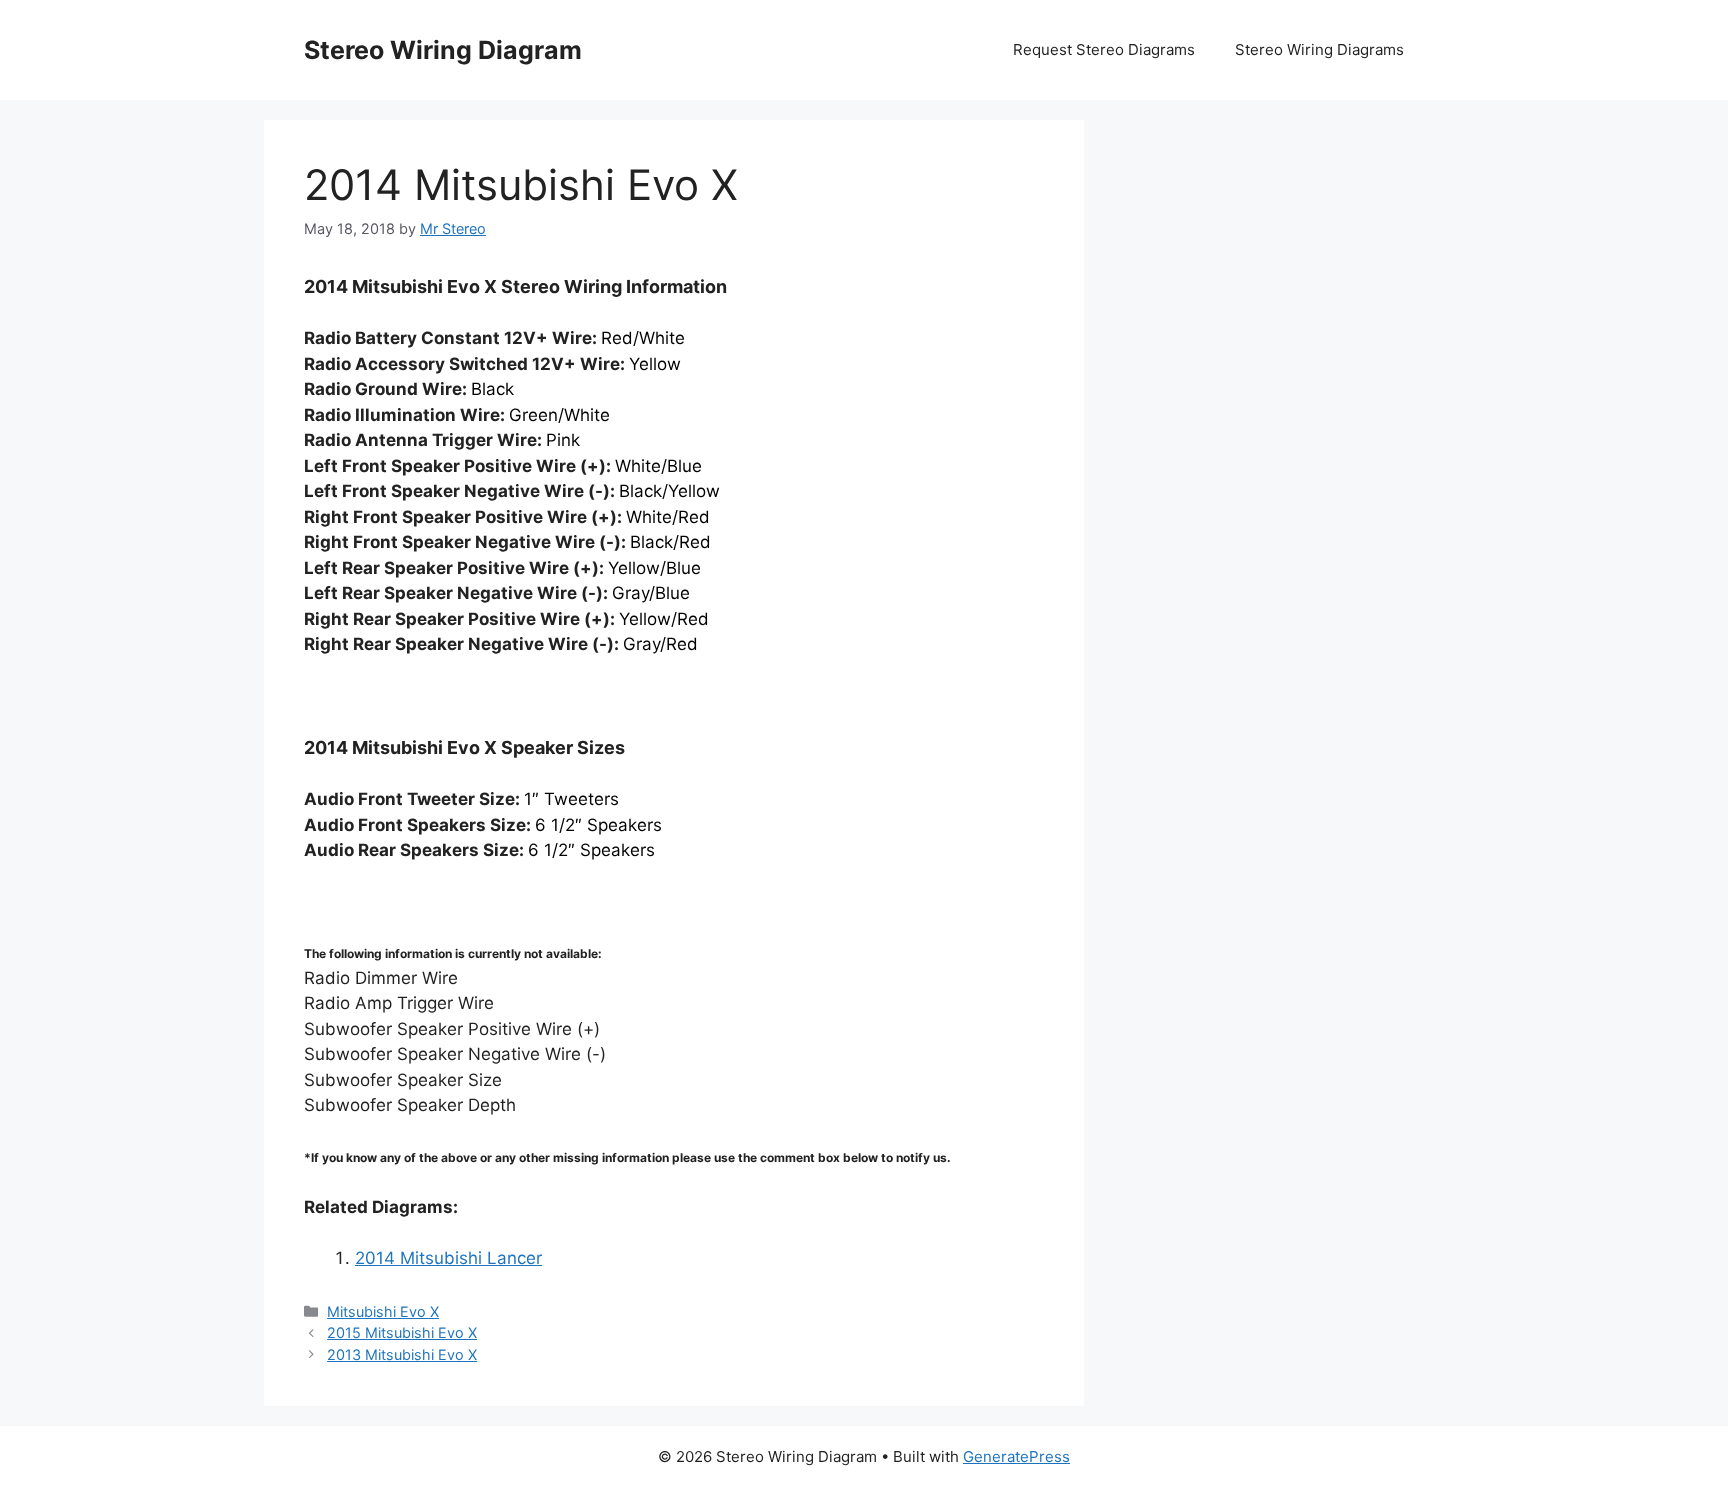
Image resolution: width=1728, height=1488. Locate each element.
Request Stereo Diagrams (1104, 49)
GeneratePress (1016, 1456)
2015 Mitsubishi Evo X (402, 1332)
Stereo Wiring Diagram (443, 50)
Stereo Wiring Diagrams (1319, 49)
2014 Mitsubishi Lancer (448, 1258)
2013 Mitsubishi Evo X (402, 1354)
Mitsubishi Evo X (383, 1311)
